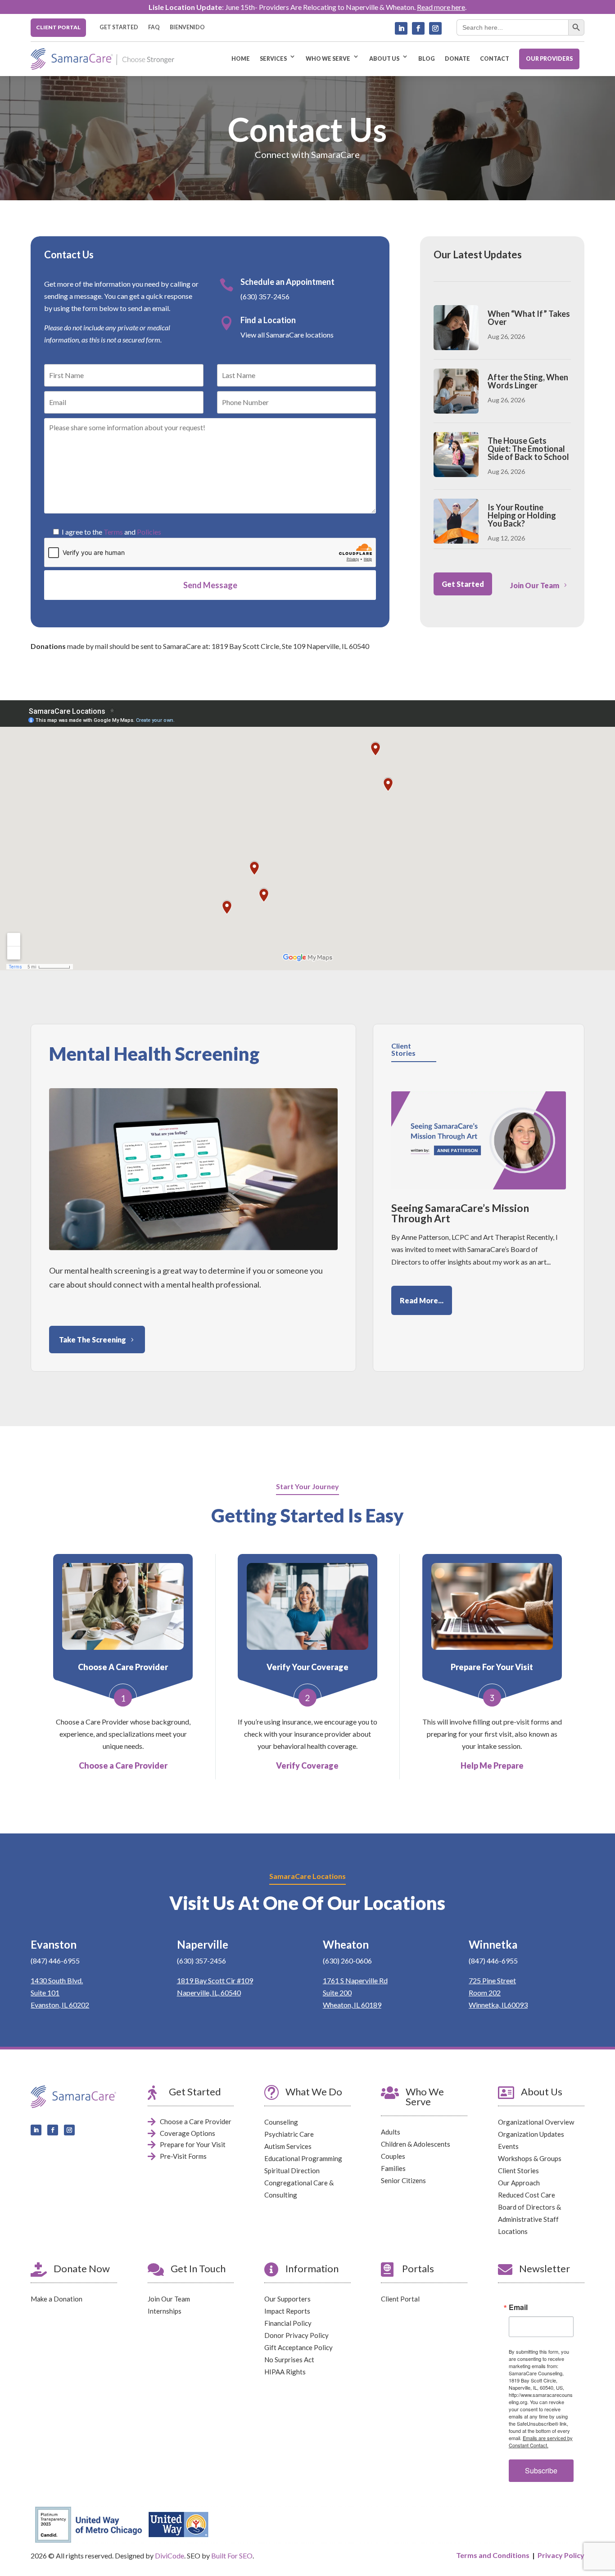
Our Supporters (287, 2299)
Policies (149, 532)
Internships (165, 2311)
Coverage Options (188, 2133)
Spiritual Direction (292, 2171)
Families (393, 2168)
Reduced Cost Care (527, 2195)
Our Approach (519, 2183)
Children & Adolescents (416, 2144)
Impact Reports (287, 2311)
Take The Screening (93, 1340)
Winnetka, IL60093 (498, 2005)
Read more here (441, 7)
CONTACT (495, 59)
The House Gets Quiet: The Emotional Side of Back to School (528, 449)
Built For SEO (232, 2556)
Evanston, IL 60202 (60, 2005)
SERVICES (273, 59)
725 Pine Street (492, 1980)
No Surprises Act (289, 2360)
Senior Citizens (403, 2180)
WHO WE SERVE (328, 59)
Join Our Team (535, 585)
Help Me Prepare (492, 1765)
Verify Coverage (307, 1765)
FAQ (154, 27)
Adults (391, 2132)
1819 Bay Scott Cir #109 (215, 1980)
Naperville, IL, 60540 (209, 1993)
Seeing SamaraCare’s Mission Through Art (460, 1213)
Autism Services (288, 2146)
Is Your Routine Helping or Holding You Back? (522, 515)
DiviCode (170, 2556)
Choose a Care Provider (123, 1765)
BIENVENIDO (187, 27)
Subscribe (541, 2470)
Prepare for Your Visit (193, 2144)
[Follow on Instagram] (435, 28)
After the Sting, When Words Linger (528, 381)
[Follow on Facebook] (418, 28)
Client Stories (518, 2171)
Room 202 (485, 1993)
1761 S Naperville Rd (355, 1980)
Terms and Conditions (493, 2555)
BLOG (427, 59)
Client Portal (400, 2299)
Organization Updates (531, 2134)
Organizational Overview (536, 2122)
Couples (393, 2156)
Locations (513, 2231)
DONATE (457, 59)
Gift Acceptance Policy (298, 2347)
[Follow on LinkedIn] (401, 28)
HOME (241, 59)
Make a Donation (57, 2299)
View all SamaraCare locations (287, 335)
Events (508, 2146)
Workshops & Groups (530, 2158)
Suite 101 (45, 1993)
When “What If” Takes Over (529, 318)
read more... (422, 1300)
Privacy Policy (561, 2555)
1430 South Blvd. (57, 1980)
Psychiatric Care (289, 2134)
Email (518, 2307)
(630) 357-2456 (265, 296)
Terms (113, 532)
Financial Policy (288, 2323)
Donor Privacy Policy (296, 2335)
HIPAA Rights (285, 2372)
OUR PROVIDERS (549, 59)
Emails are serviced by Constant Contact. (541, 2441)
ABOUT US (384, 59)
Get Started (463, 584)
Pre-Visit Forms (183, 2156)
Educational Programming (303, 2158)
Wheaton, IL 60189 (352, 2005)
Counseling (281, 2122)
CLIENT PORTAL (58, 27)
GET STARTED (119, 27)
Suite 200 (337, 1993)
